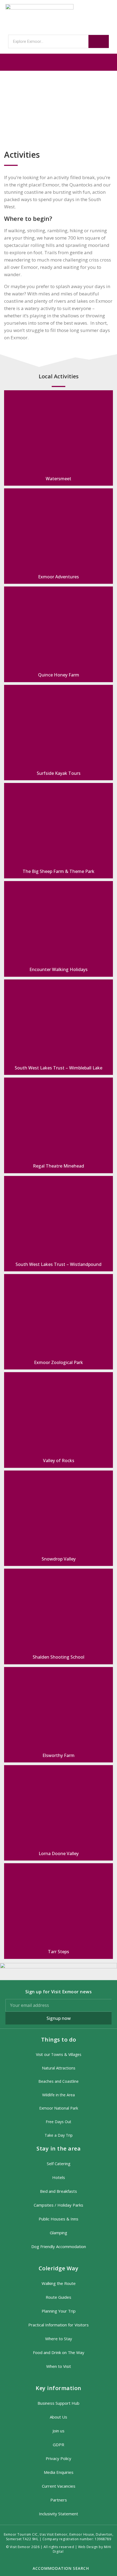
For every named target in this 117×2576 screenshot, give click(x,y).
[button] (59, 62)
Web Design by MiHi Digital (82, 2549)
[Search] (99, 41)
